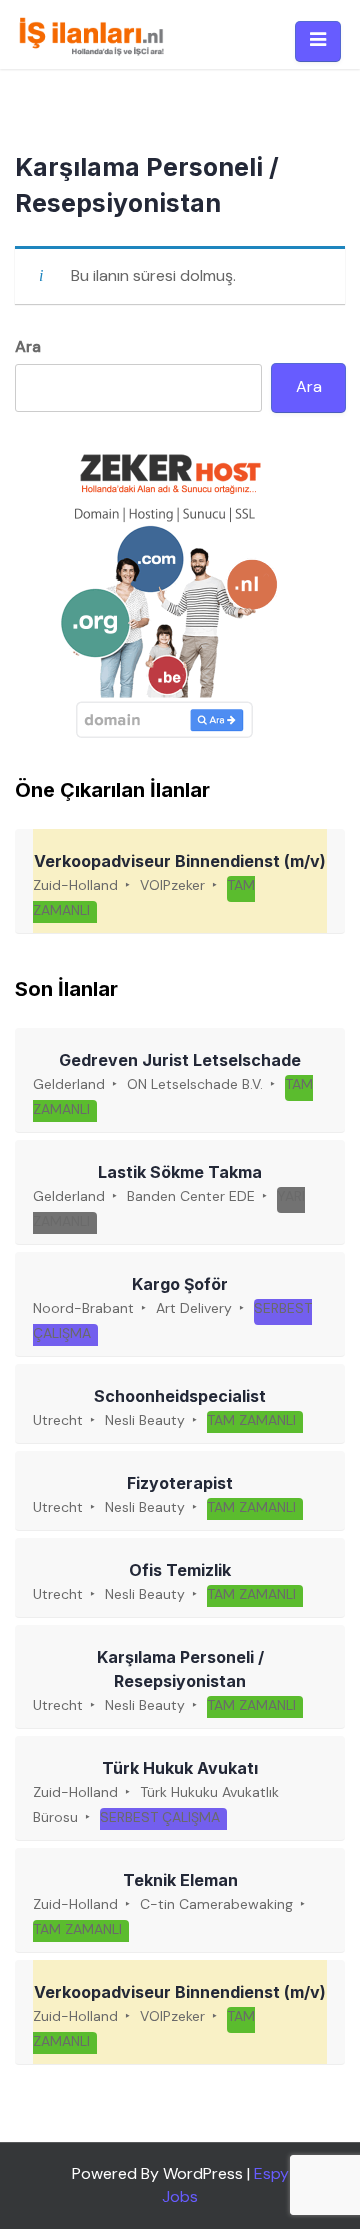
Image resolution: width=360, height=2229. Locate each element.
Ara (28, 346)
